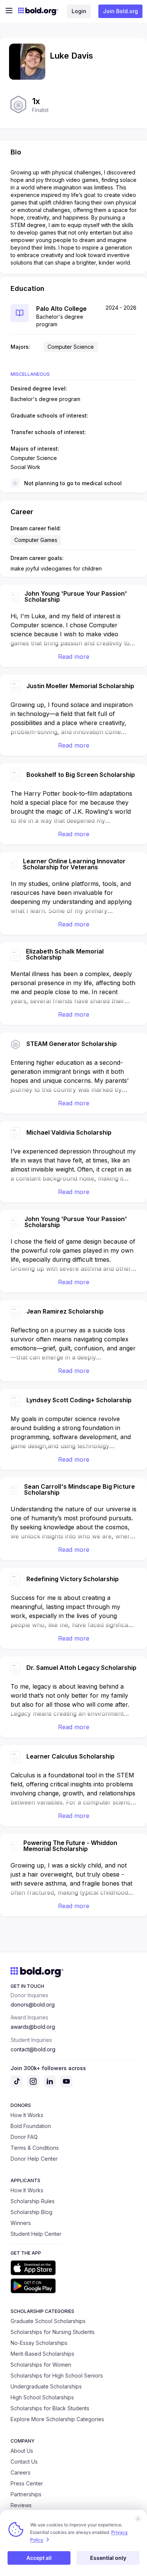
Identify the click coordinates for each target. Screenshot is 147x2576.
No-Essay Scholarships (39, 2343)
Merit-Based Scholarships (42, 2354)
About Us (22, 2451)
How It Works (27, 2115)
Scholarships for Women (41, 2365)
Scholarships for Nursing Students (53, 2332)
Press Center (27, 2483)
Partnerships (26, 2494)
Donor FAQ (24, 2137)
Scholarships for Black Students (50, 2408)
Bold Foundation (31, 2126)
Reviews (21, 2505)
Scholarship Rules (33, 2201)
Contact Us (24, 2462)
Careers (21, 2472)
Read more (74, 657)
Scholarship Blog (31, 2212)
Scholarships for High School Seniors (57, 2375)
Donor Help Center (34, 2159)
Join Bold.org (120, 11)
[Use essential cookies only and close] (138, 2519)
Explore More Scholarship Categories (57, 2419)
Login (79, 11)
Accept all (39, 2558)
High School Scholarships (42, 2397)
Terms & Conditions (35, 2148)
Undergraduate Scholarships (46, 2386)
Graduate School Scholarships (48, 2321)
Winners (21, 2223)
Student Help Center (36, 2234)
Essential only (108, 2558)
